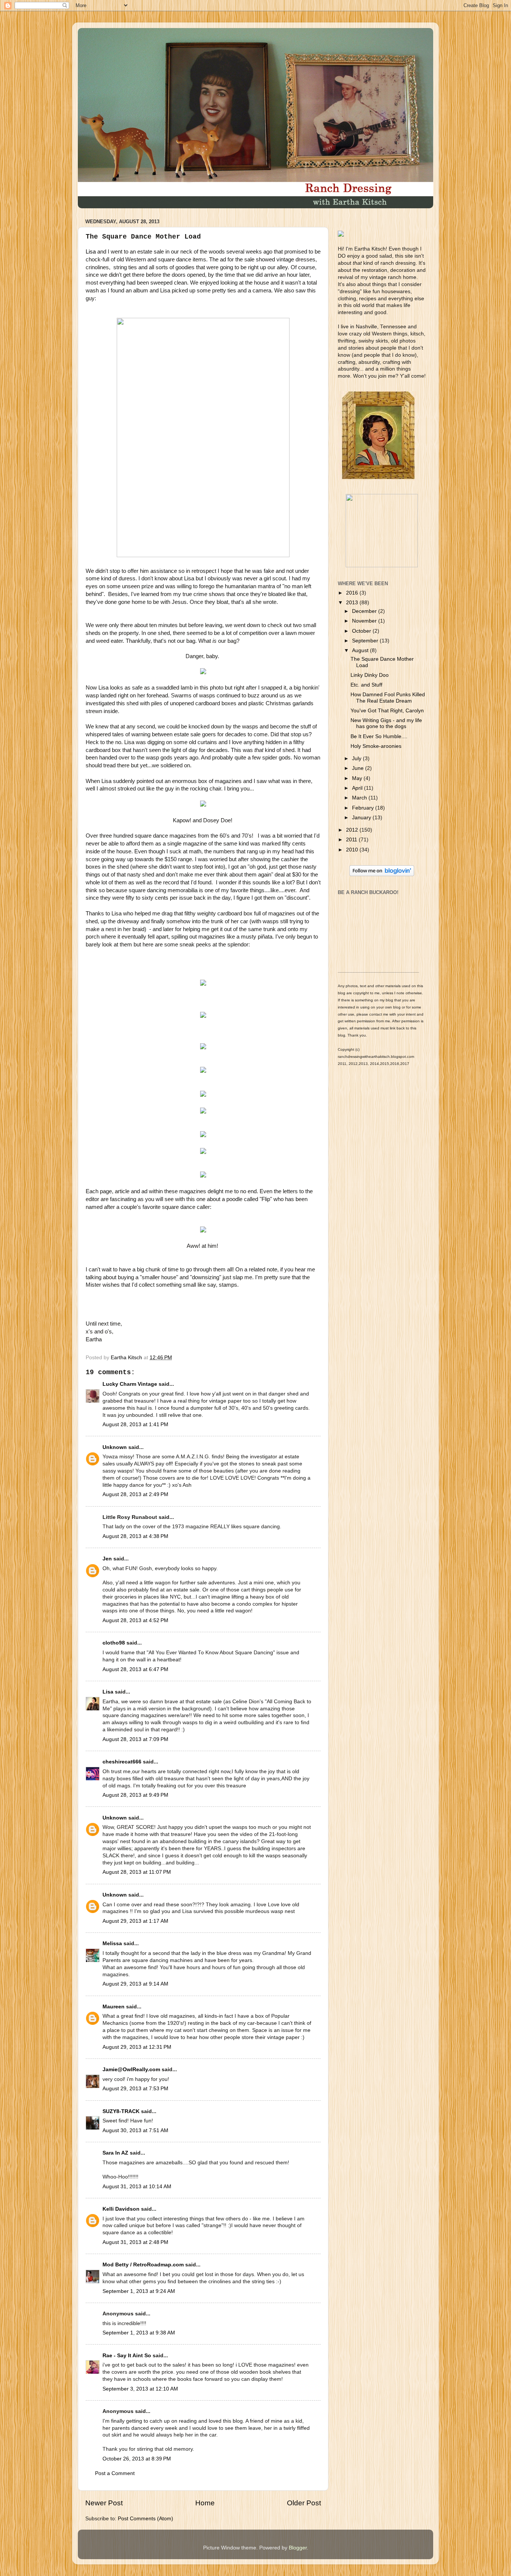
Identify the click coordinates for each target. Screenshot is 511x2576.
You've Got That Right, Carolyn (387, 711)
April (358, 788)
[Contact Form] (382, 566)
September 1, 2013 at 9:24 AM (139, 2291)
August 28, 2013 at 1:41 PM (135, 1424)
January (362, 818)
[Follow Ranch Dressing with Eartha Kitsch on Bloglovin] (382, 874)
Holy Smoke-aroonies (376, 746)
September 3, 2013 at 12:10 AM (140, 2389)
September (366, 641)
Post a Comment (115, 2473)
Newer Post (104, 2503)
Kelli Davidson (121, 2209)
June (359, 768)
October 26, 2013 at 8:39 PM (137, 2459)
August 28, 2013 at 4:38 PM (135, 1536)
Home (205, 2503)
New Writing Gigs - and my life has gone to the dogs (386, 723)
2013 (353, 603)
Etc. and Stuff (366, 685)
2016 (353, 593)
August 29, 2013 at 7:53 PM (135, 2089)
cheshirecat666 (122, 1762)
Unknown (115, 1447)
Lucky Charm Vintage (130, 1384)
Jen (107, 1559)
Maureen (114, 2007)
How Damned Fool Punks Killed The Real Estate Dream (388, 698)
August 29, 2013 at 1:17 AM (135, 1921)
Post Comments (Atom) (146, 2519)
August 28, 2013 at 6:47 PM (135, 1669)
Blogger (298, 2548)
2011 (352, 840)
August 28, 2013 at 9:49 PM (135, 1795)
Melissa (112, 1943)
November (365, 621)
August (361, 650)
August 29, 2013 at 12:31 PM (137, 2047)
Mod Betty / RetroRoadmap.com (143, 2265)
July (357, 759)
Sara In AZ (115, 2153)
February (364, 808)
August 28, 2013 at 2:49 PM (135, 1494)
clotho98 (114, 1643)
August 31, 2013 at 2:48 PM (135, 2242)
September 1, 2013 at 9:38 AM (139, 2333)
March (360, 798)
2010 (353, 850)
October (362, 631)
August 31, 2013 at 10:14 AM (137, 2187)
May (358, 778)
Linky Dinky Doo (370, 675)
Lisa (91, 252)
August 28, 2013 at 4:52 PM (135, 1620)
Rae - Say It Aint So (127, 2356)
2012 (353, 830)
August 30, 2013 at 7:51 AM (135, 2130)
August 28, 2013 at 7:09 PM (135, 1739)
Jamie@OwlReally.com (131, 2070)
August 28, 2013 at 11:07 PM (137, 1872)
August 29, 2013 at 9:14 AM (135, 1984)
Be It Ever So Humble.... (379, 736)
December (365, 611)
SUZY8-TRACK (121, 2111)
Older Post (304, 2503)
